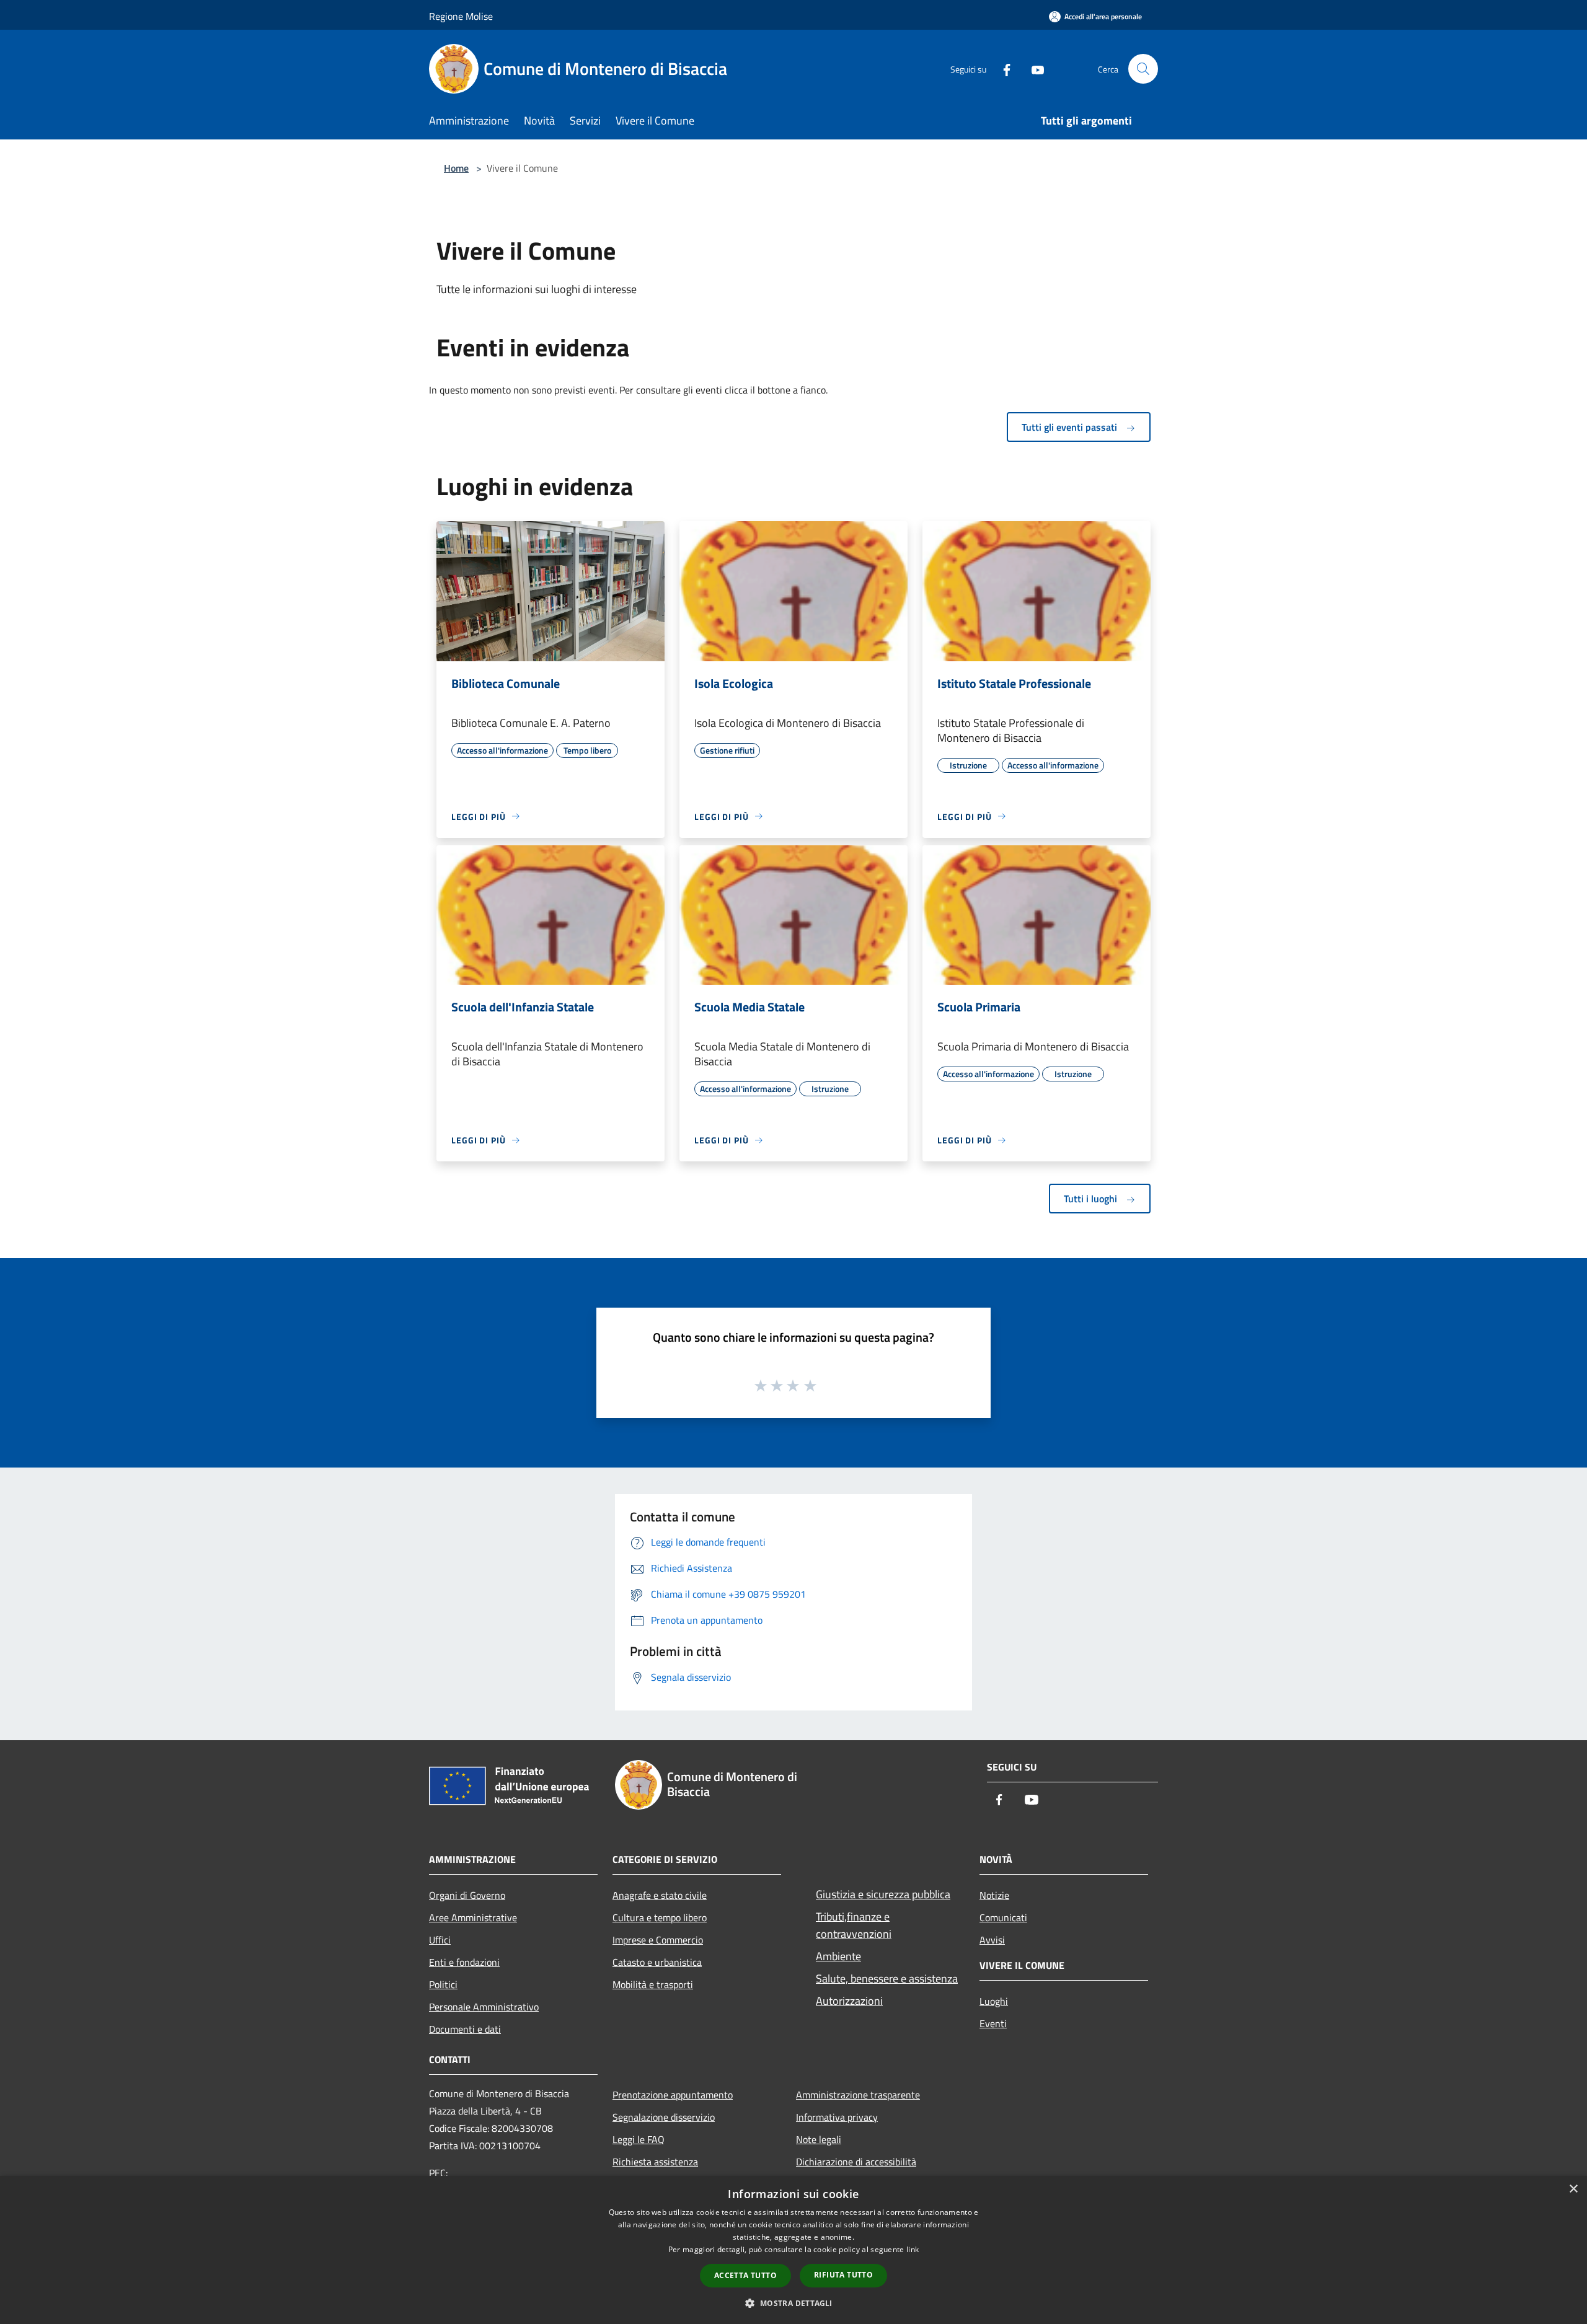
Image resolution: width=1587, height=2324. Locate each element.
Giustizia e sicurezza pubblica (883, 1894)
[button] (793, 2303)
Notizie (994, 1895)
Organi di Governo (467, 1895)
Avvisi (992, 1940)
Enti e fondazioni (464, 1962)
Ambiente (838, 1956)
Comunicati (1003, 1917)
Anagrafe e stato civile (660, 1895)
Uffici (440, 1940)
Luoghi (994, 2001)
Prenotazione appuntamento (673, 2095)
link (913, 2249)
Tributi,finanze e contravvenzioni (854, 1925)
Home (456, 168)
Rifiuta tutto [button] (843, 2275)
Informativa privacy (837, 2117)
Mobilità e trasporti (653, 1984)
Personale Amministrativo (484, 2007)
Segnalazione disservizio (664, 2117)
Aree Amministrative (473, 1917)
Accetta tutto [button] (745, 2275)
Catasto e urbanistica (657, 1962)
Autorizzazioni (849, 2001)
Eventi (993, 2023)
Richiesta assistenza (655, 2162)
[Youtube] (1033, 68)
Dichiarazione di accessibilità (856, 2162)
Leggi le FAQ (639, 2139)
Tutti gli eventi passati (1071, 427)
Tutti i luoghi (1092, 1199)
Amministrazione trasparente (858, 2095)
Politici (443, 1984)
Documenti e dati (465, 2029)
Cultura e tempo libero (660, 1917)
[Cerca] (1143, 69)
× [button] (1573, 2189)
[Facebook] (1002, 68)
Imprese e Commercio (658, 1940)
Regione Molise (461, 16)
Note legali (819, 2139)
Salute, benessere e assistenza (887, 1978)
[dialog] (793, 2250)
